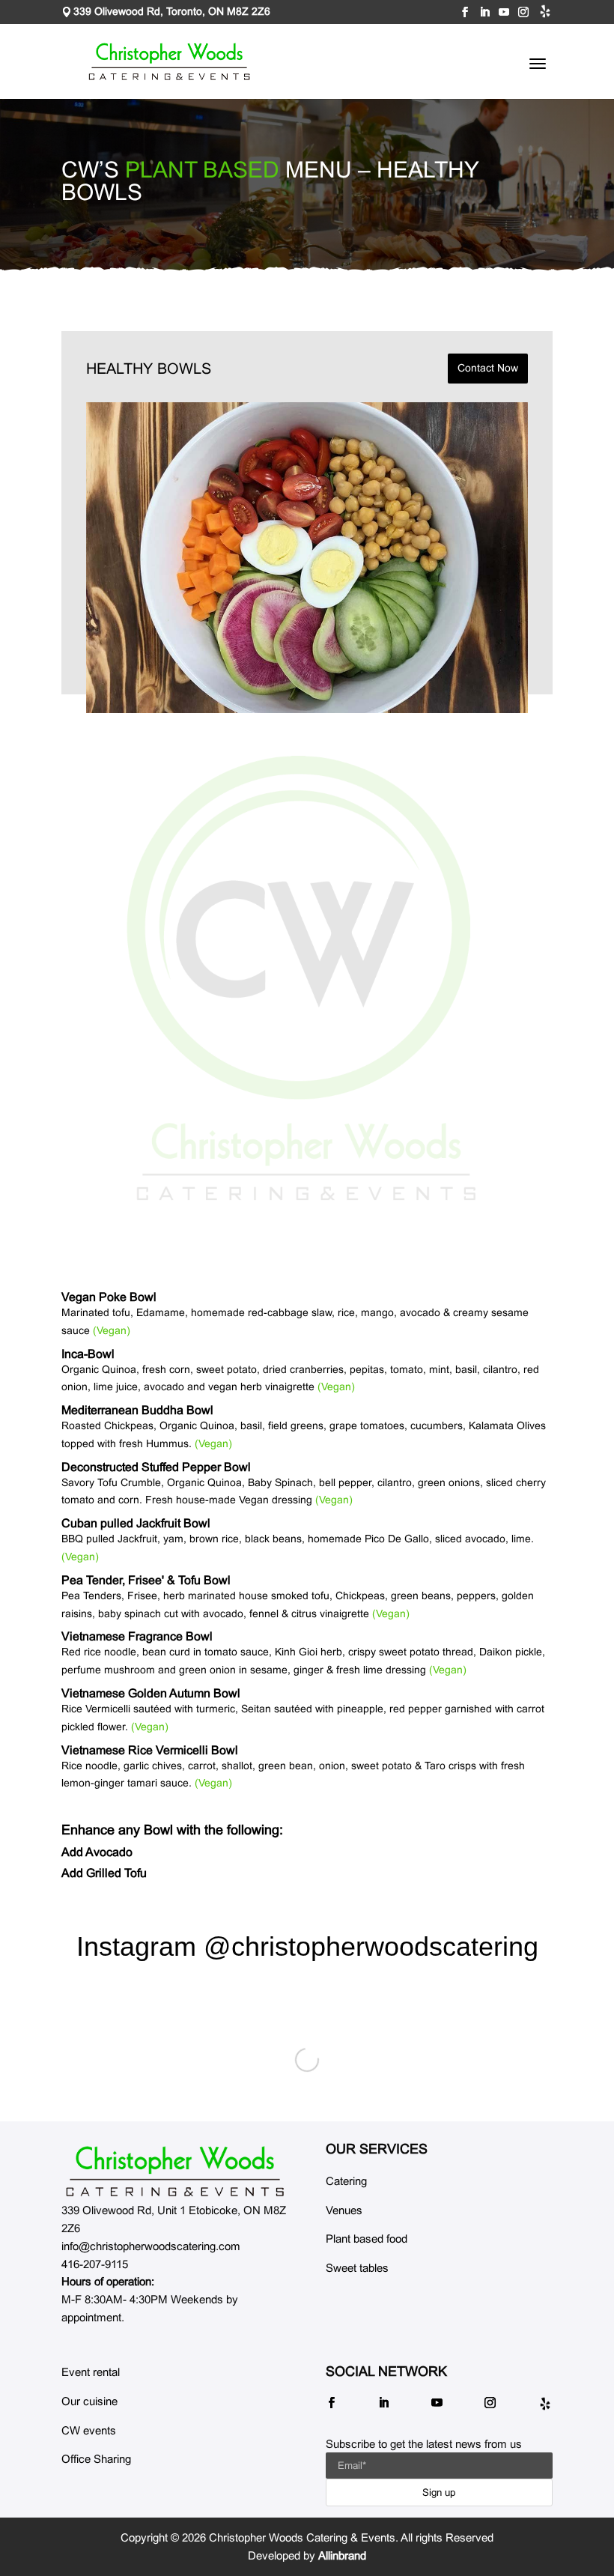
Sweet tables (357, 2268)
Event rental (91, 2372)
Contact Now (488, 368)
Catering (346, 2181)
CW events (89, 2430)
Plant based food (367, 2239)
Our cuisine (89, 2401)
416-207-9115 (95, 2264)
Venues (344, 2210)
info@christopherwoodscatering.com (151, 2246)
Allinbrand (342, 2555)
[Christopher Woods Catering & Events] (175, 2171)
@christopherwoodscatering (371, 1946)
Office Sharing (96, 2459)
